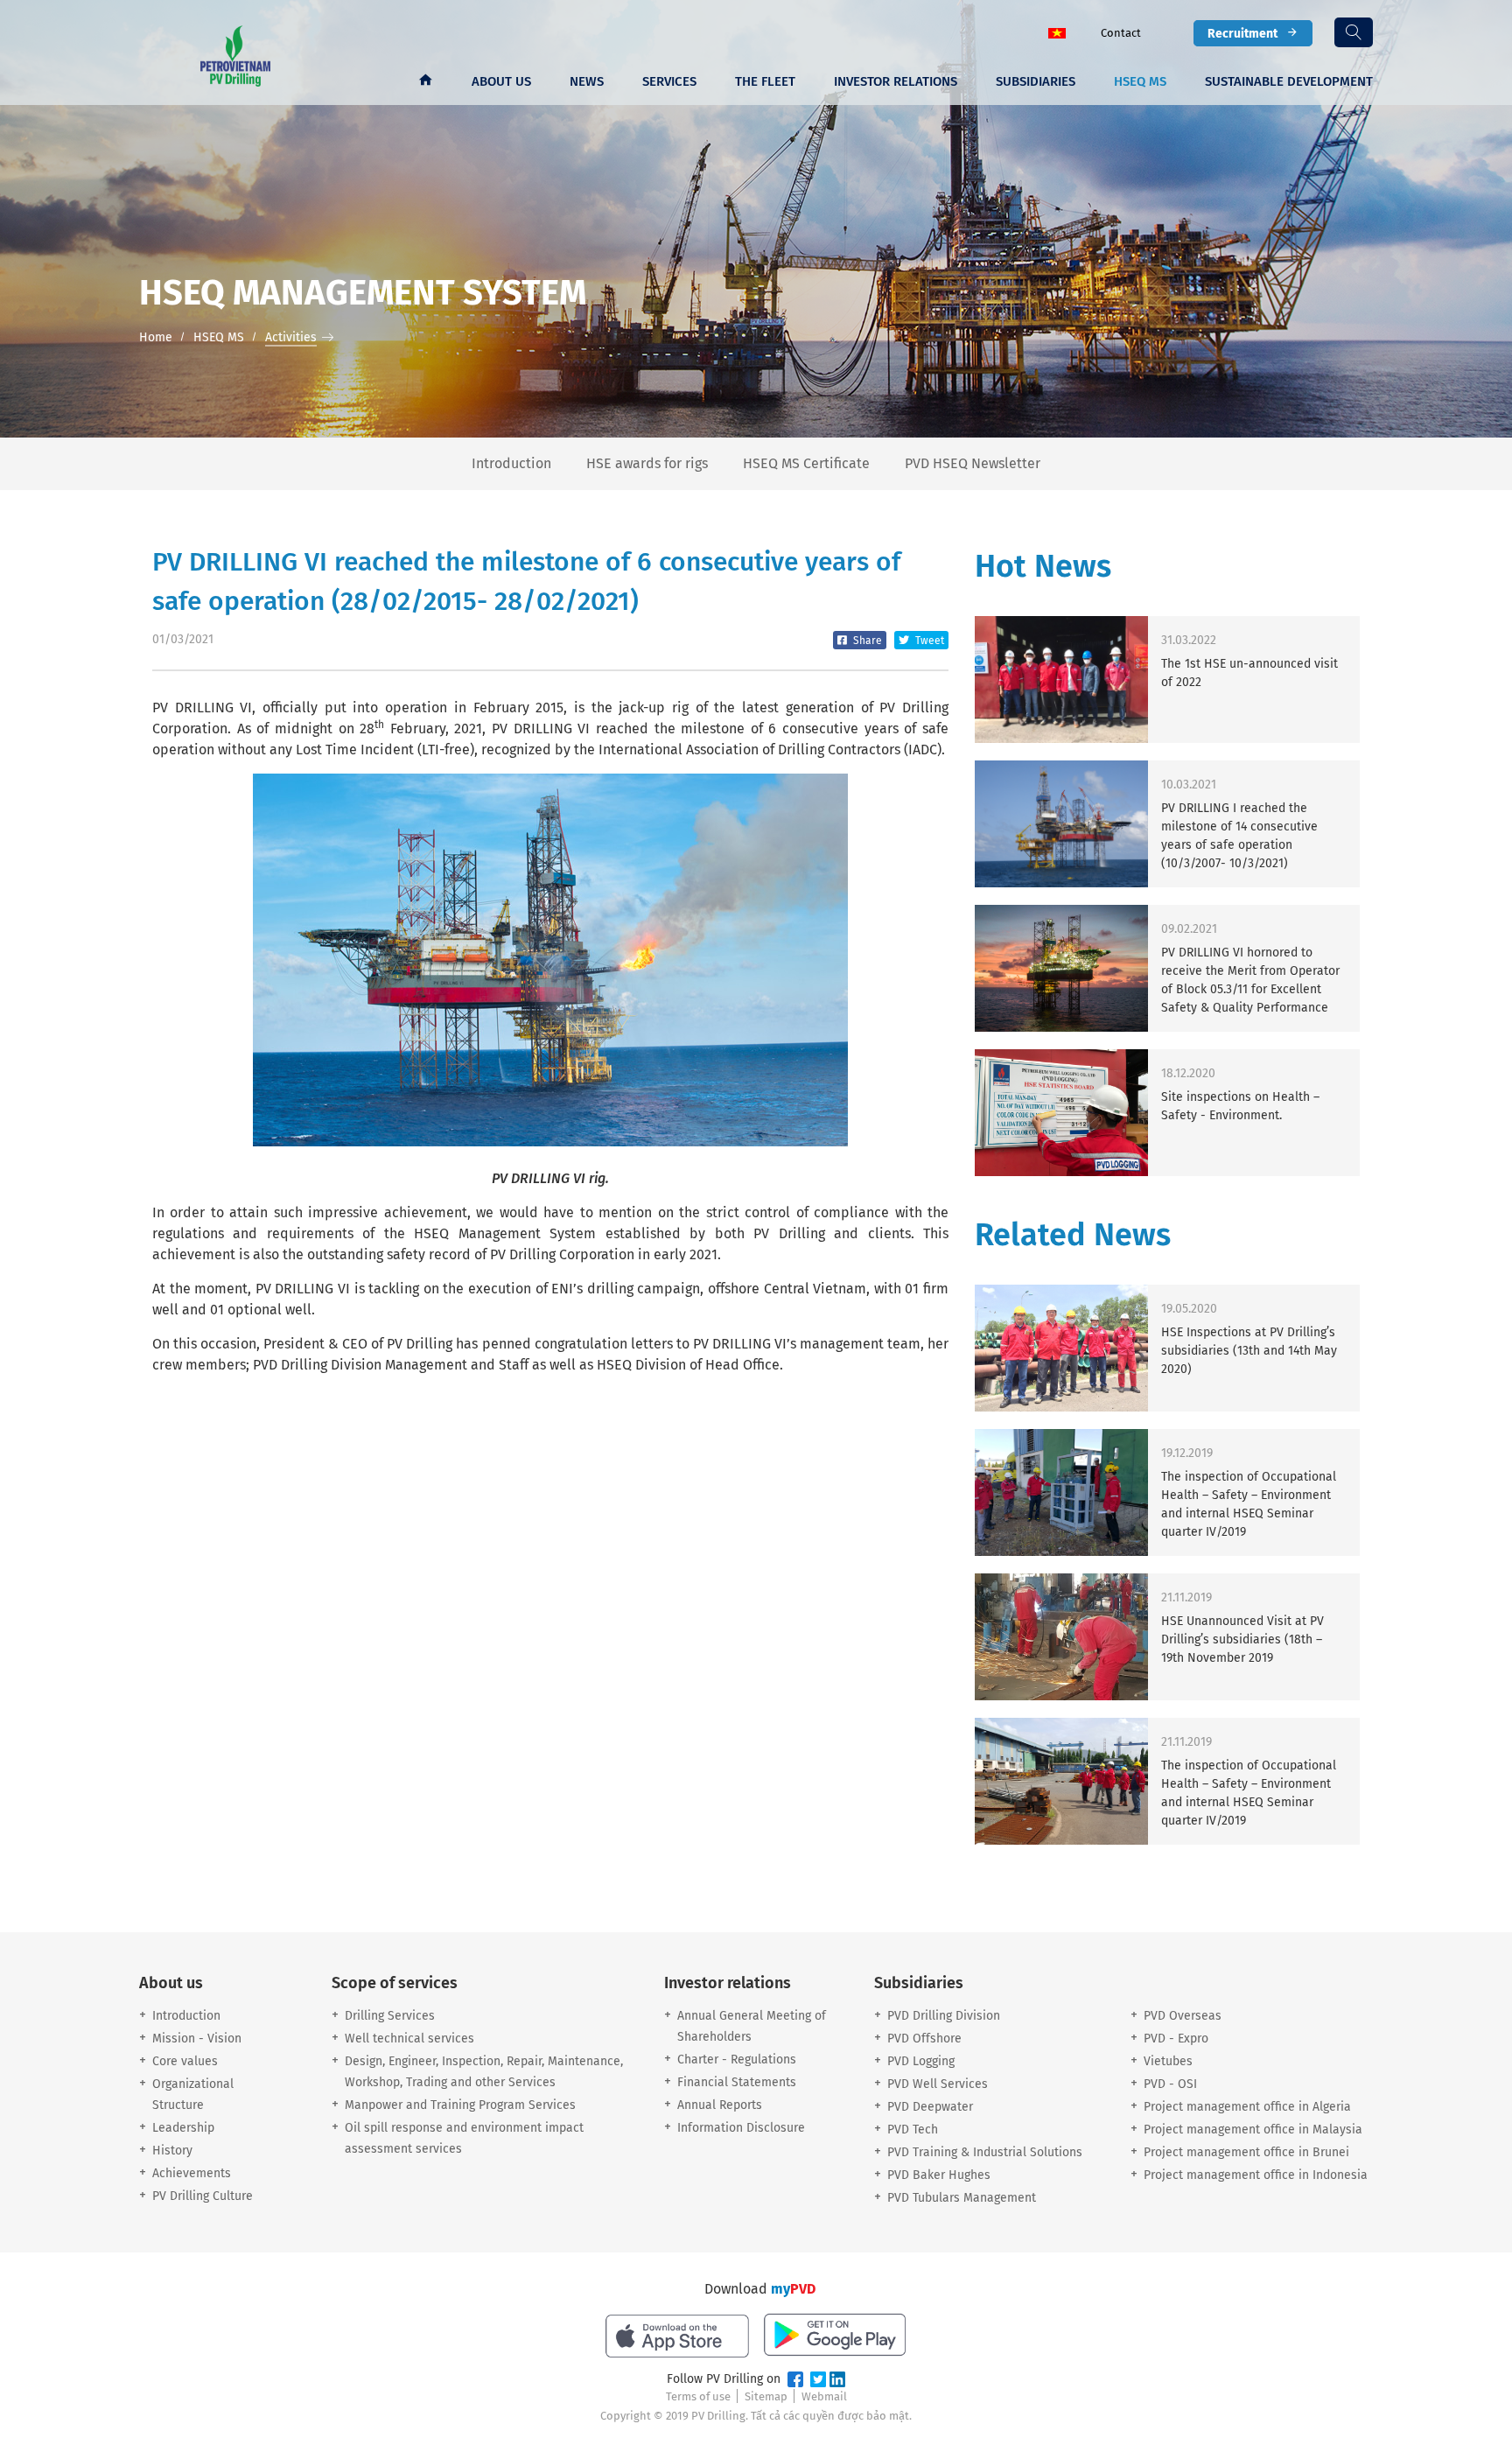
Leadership (183, 2128)
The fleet (765, 81)
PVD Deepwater (930, 2107)
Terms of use (698, 2396)
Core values (185, 2061)
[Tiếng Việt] (1057, 32)
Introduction (511, 464)
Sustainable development (1289, 81)
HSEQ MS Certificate (806, 464)
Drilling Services (390, 2016)
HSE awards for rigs (647, 464)
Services (669, 81)
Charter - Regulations (737, 2060)
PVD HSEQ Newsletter (973, 464)
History (172, 2151)
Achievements (192, 2173)
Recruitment (1242, 33)
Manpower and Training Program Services (460, 2105)
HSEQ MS (1140, 81)
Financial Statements (737, 2082)
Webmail (824, 2396)
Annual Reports (720, 2105)
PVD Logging (921, 2061)
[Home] (425, 81)
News (587, 81)
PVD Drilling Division (944, 2016)
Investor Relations (896, 81)
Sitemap (766, 2396)
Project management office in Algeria (1247, 2107)
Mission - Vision (197, 2039)
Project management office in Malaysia (1253, 2130)
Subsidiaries (1036, 81)
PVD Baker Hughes (939, 2175)
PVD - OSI (1170, 2084)
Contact (1121, 33)
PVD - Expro (1176, 2039)
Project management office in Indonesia (1256, 2175)
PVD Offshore (924, 2039)
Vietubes (1168, 2061)
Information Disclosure (741, 2128)
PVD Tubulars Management (962, 2198)
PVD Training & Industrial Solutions (985, 2152)
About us (501, 81)
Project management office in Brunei (1246, 2152)
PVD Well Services (938, 2084)
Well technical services (409, 2039)
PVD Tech (913, 2130)
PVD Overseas (1183, 2016)
